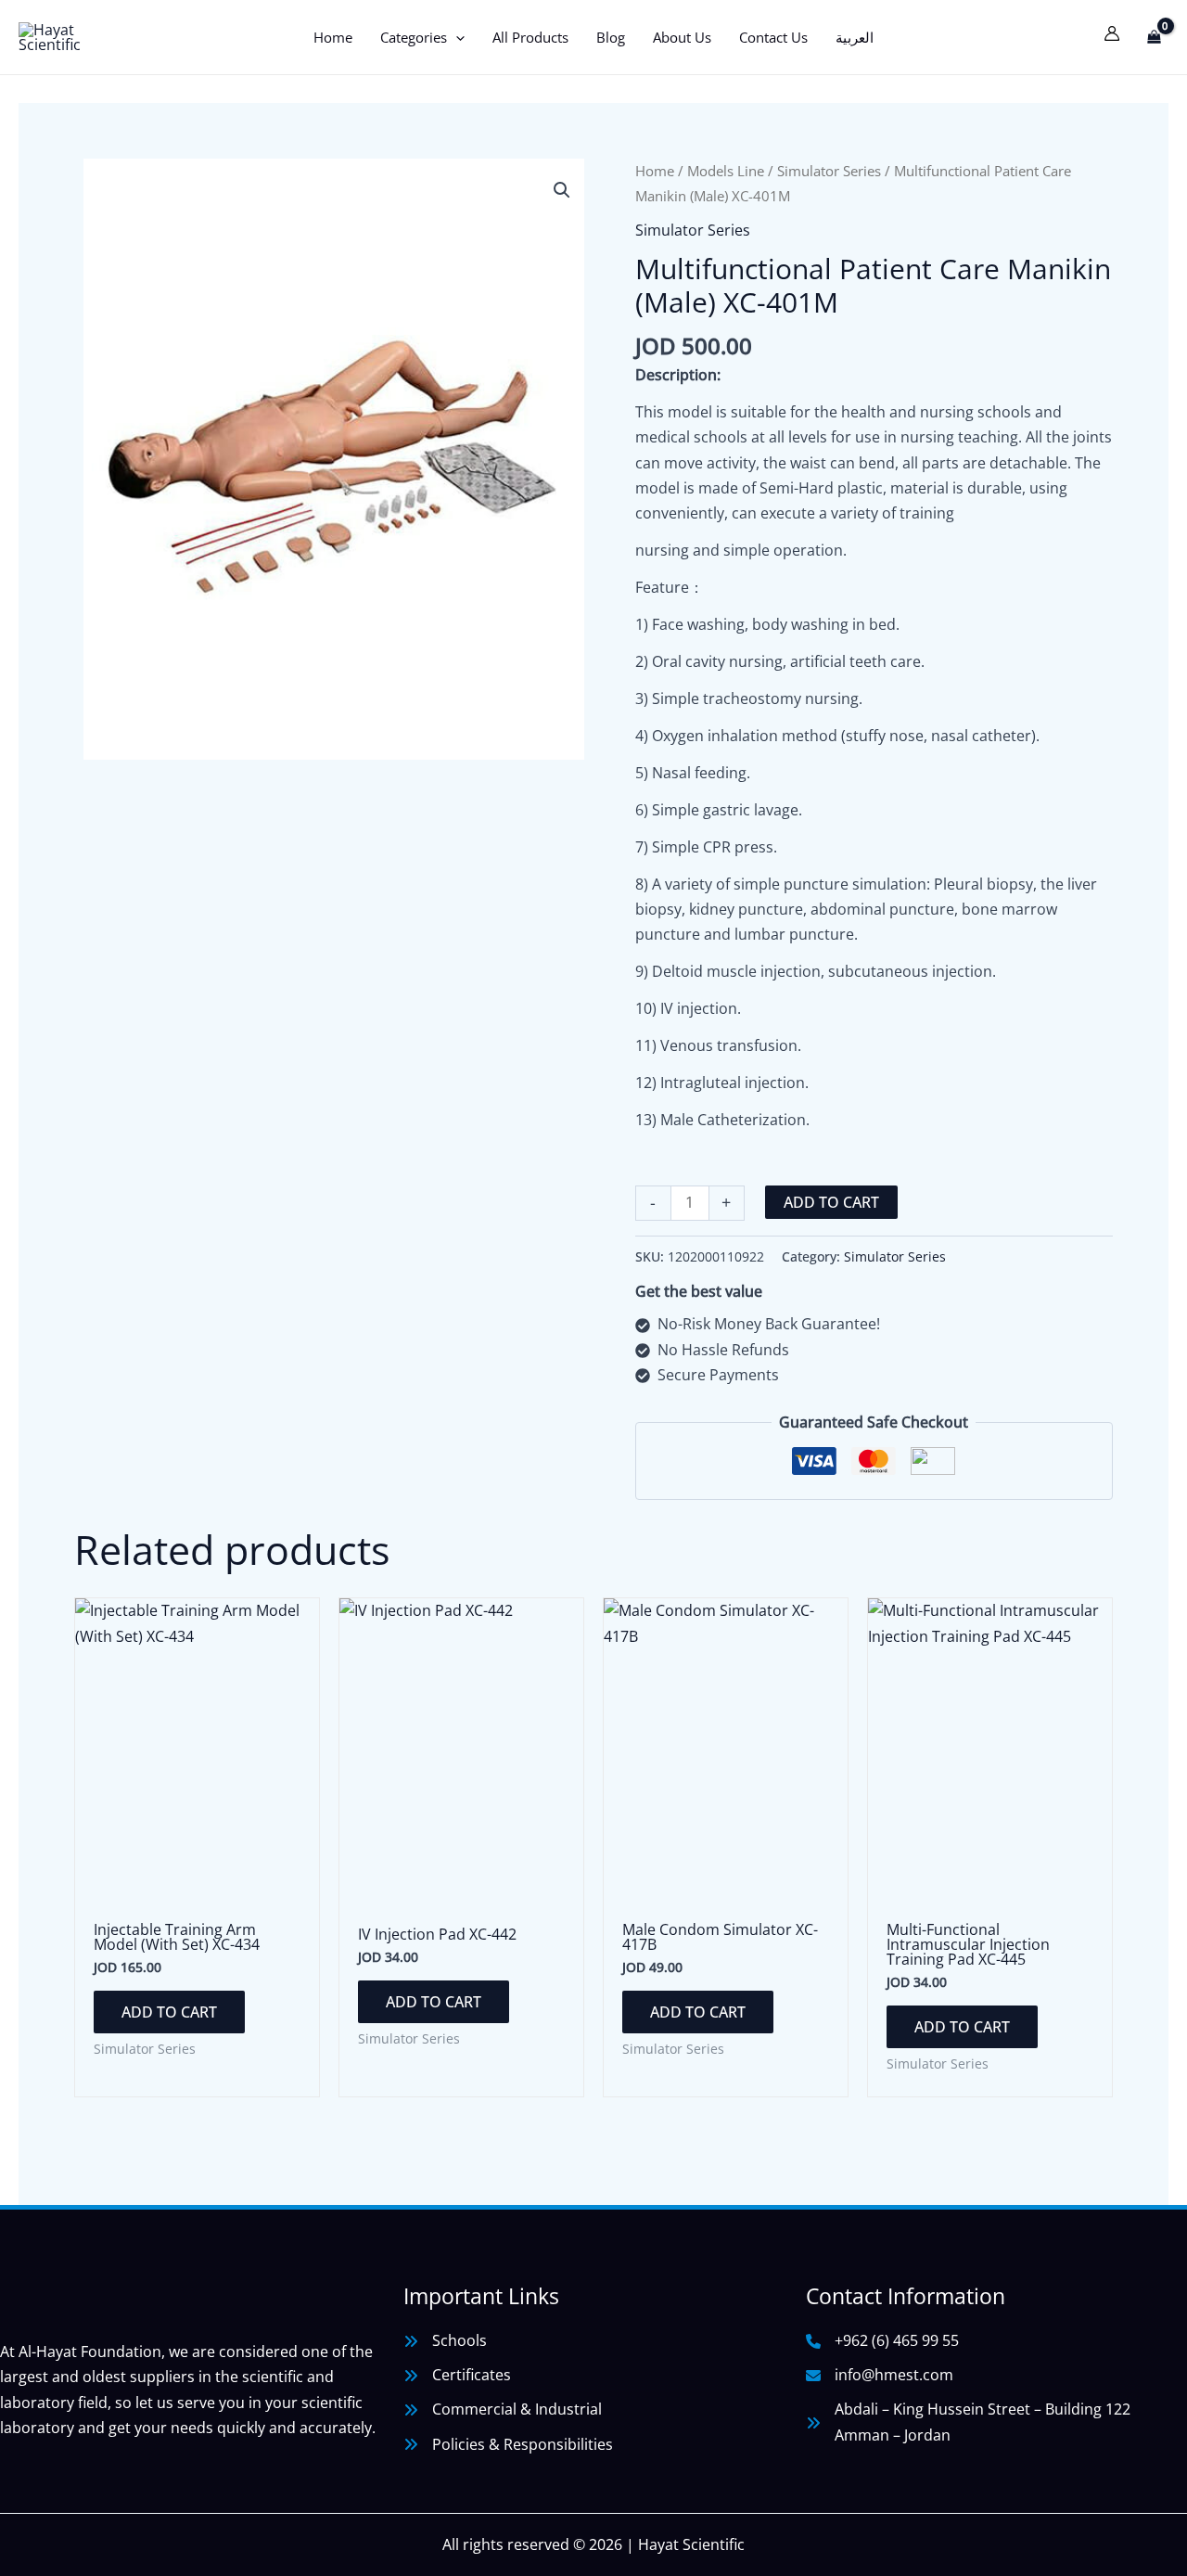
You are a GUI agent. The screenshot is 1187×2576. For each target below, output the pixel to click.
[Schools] (445, 2341)
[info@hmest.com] (880, 2375)
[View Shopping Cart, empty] (1154, 37)
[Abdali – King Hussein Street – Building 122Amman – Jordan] (968, 2422)
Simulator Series (829, 171)
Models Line (726, 171)
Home (655, 171)
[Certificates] (457, 2375)
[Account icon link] (1112, 33)
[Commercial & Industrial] (503, 2409)
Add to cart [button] (169, 2012)
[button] (456, 37)
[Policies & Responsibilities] (508, 2445)
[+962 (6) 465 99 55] (882, 2341)
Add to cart (831, 1202)
